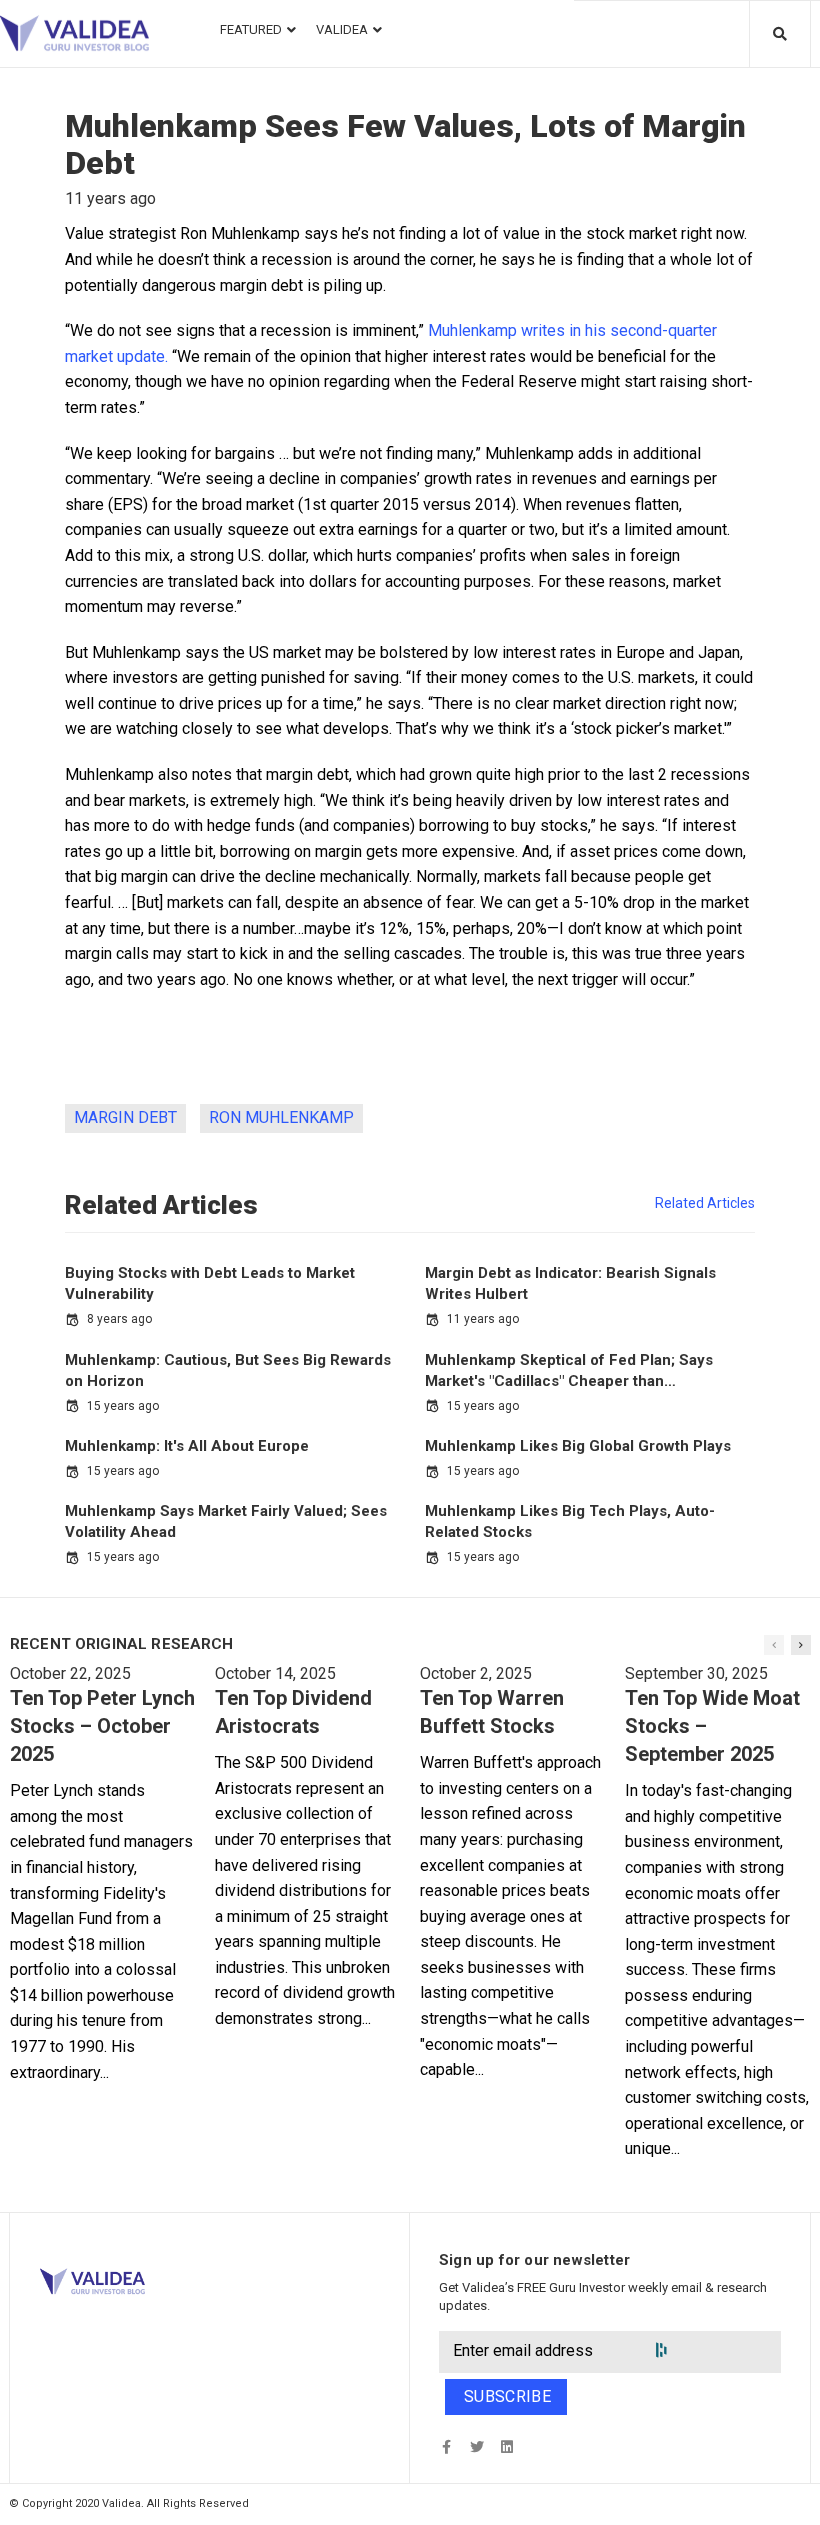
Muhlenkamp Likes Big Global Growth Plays (578, 1446)
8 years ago (119, 1319)
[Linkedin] (506, 2446)
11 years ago (483, 1319)
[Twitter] (476, 2446)
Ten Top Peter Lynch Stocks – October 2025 (102, 1726)
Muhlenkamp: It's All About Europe (187, 1446)
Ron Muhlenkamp (281, 1117)
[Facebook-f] (446, 2446)
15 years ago (123, 1406)
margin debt (125, 1117)
